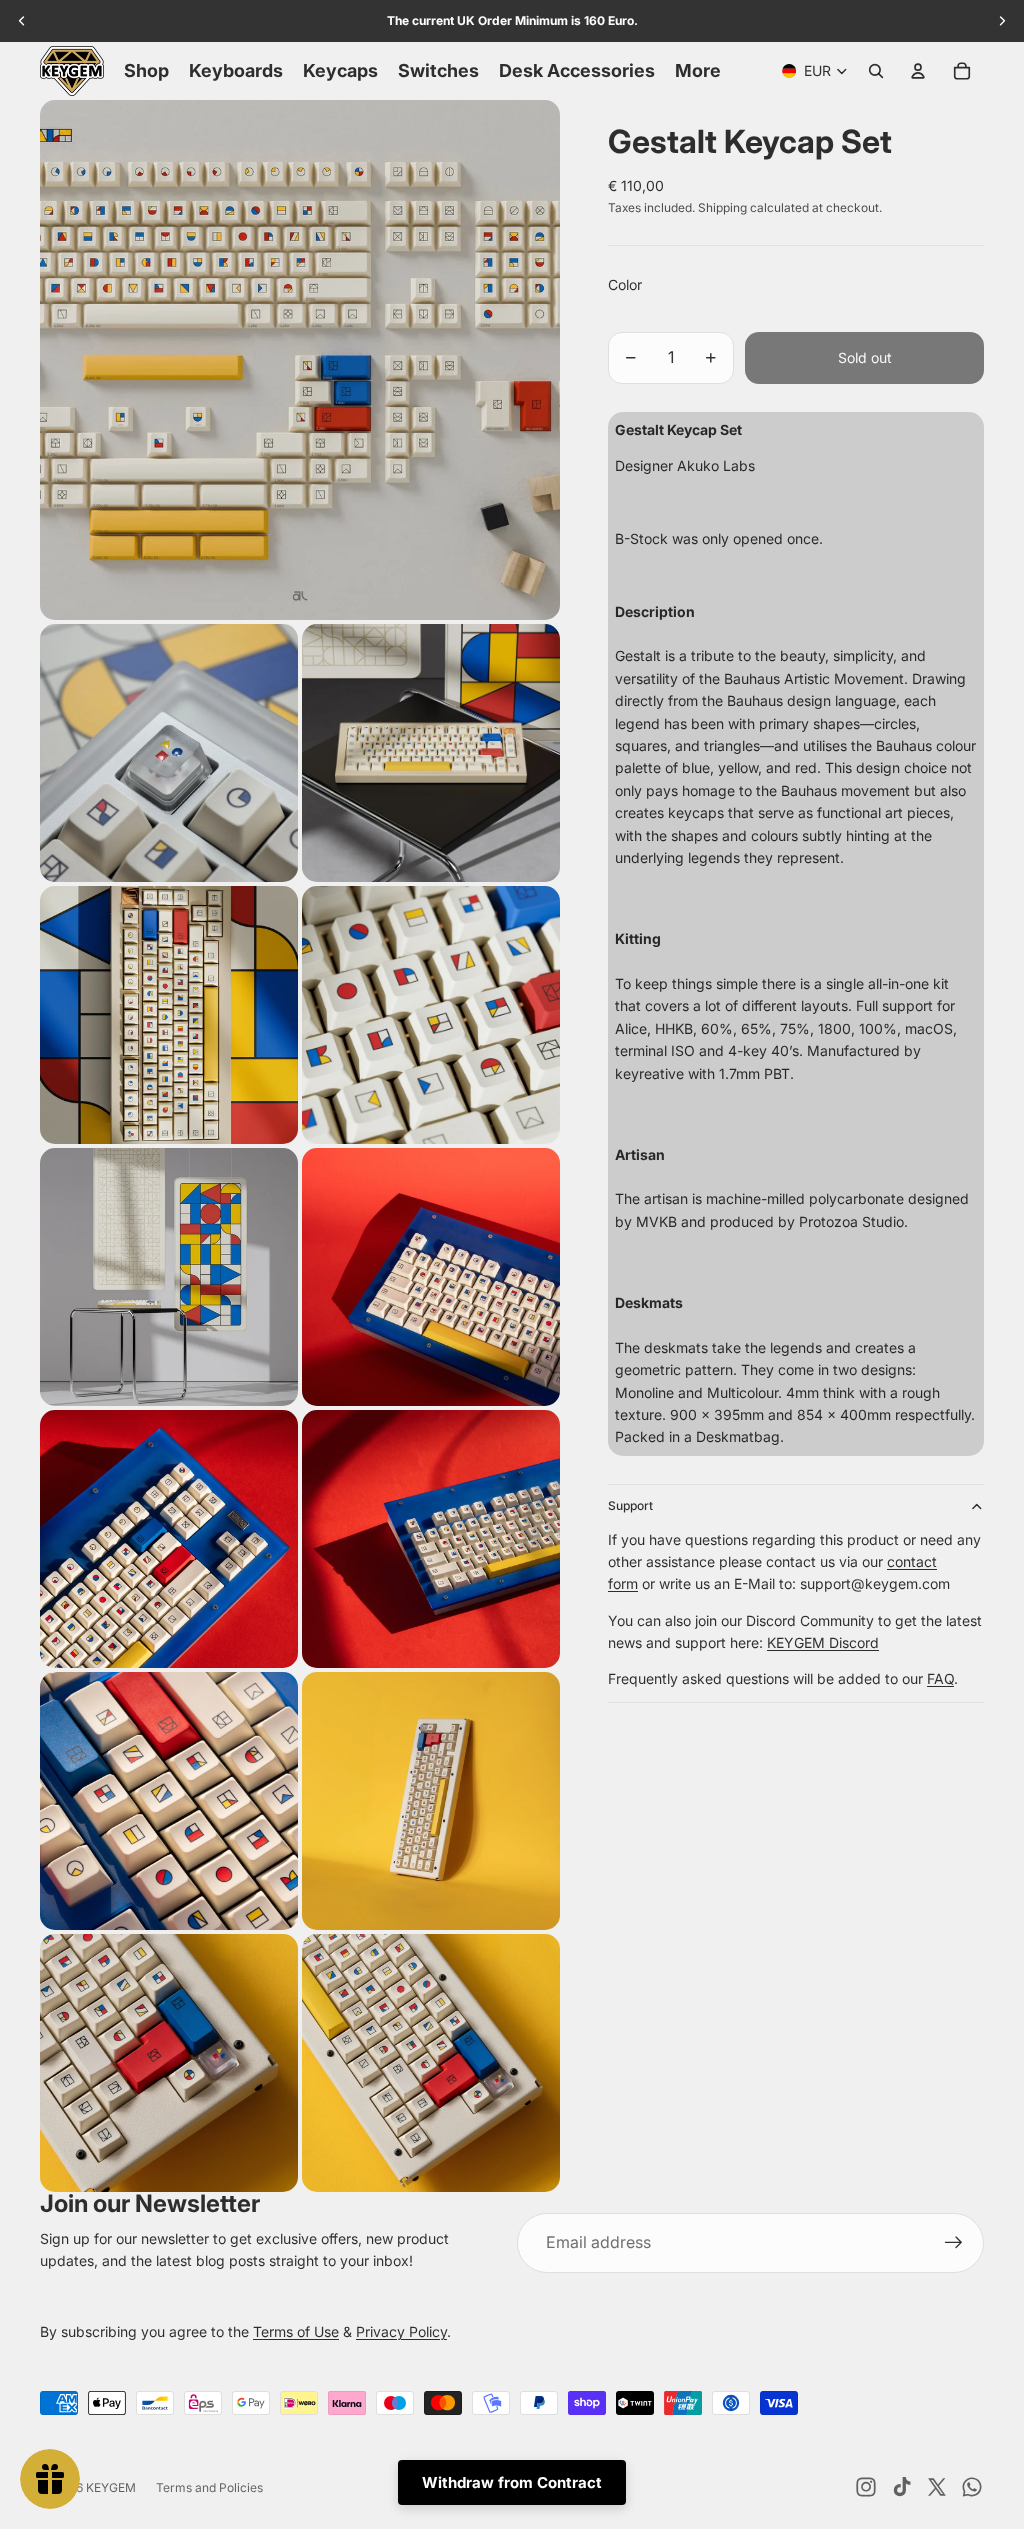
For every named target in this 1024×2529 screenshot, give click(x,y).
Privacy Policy (401, 2331)
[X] (937, 2487)
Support (630, 1505)
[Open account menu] (918, 71)
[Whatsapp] (972, 2487)
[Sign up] (954, 2243)
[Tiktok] (902, 2487)
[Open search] (876, 71)
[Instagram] (866, 2487)
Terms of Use (296, 2331)
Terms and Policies (209, 2487)
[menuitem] (698, 71)
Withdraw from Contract (512, 2482)
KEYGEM (111, 2487)
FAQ (940, 1678)
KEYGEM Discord (823, 1642)
